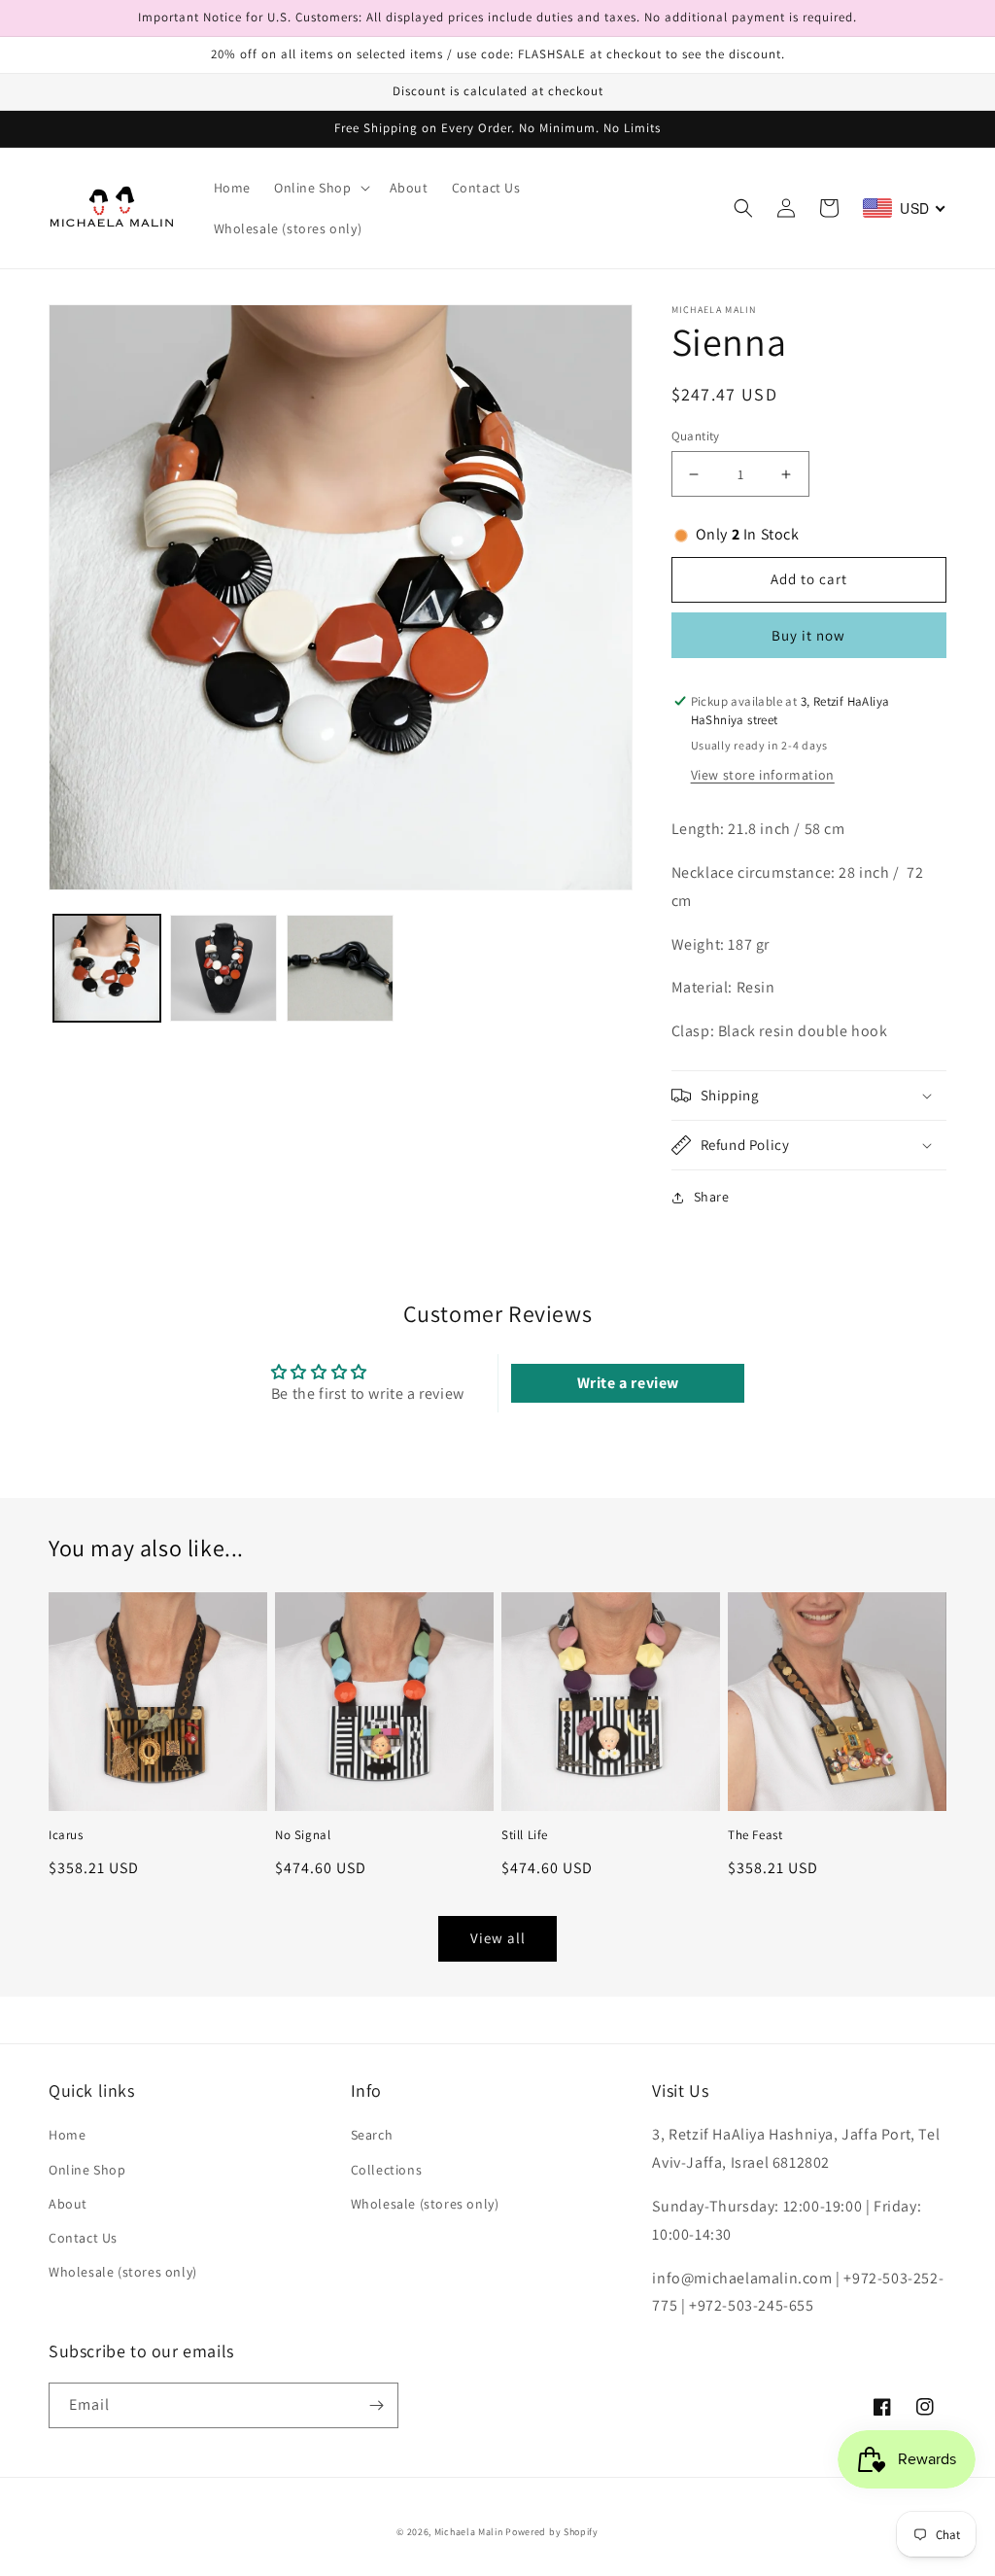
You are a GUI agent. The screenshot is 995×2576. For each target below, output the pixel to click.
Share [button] (712, 1197)
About (68, 2204)
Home (67, 2135)
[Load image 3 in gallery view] (340, 968)
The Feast (755, 1835)
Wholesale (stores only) (123, 2272)
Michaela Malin (469, 2532)
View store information (763, 775)
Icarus (66, 1835)
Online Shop (87, 2170)
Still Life (525, 1835)
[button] (320, 188)
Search (372, 2135)
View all (498, 1938)
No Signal (303, 1835)
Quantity (696, 436)
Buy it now (808, 635)
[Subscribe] (376, 2405)
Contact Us (83, 2238)
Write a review (628, 1383)
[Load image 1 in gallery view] (107, 968)
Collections (387, 2170)
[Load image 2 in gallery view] (223, 968)
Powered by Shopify (552, 2532)
